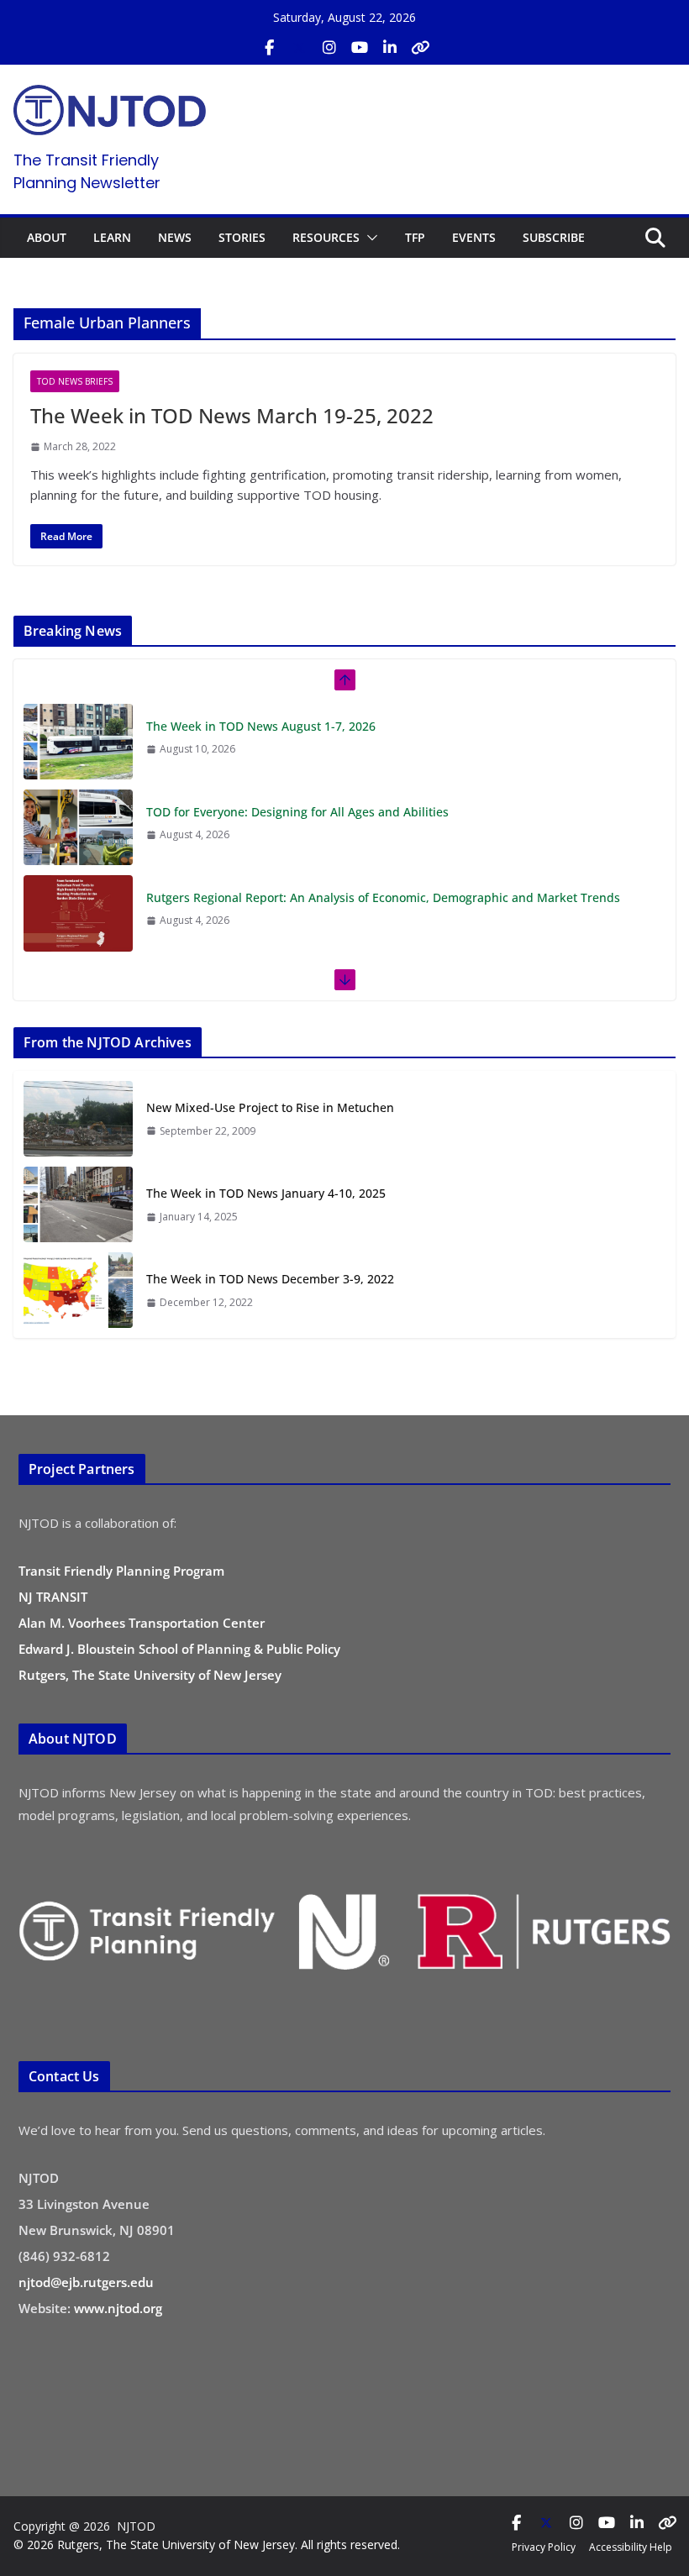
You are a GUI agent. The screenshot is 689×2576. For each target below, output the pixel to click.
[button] (369, 238)
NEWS (175, 237)
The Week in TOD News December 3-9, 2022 (270, 1279)
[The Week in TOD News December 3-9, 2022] (78, 1290)
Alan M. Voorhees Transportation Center (142, 1623)
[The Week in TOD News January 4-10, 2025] (78, 1204)
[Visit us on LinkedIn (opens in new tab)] (390, 48)
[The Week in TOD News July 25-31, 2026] (78, 913)
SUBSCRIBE (554, 237)
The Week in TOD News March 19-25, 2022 (232, 415)
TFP (415, 237)
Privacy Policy (544, 2547)
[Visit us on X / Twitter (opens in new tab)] (299, 48)
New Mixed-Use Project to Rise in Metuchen (270, 1107)
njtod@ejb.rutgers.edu (86, 2282)
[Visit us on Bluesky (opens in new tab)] (420, 48)
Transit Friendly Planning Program (121, 1571)
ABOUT (47, 237)
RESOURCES (326, 237)
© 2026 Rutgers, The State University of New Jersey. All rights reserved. (207, 2545)
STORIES (242, 237)
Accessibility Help (631, 2547)
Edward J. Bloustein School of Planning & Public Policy (179, 1649)
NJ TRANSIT (53, 1597)
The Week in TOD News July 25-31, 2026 (258, 897)
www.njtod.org (118, 2308)
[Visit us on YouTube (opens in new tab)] (360, 48)
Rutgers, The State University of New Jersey (150, 1675)
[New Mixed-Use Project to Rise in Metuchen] (78, 1119)
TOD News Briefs (75, 381)
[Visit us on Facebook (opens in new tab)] (269, 48)
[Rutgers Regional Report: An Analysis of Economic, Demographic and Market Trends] (78, 827)
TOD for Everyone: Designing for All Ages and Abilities (297, 726)
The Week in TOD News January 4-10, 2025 (266, 1193)
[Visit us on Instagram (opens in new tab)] (329, 48)
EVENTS (474, 237)
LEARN (112, 237)
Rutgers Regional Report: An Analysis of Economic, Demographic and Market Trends (383, 812)
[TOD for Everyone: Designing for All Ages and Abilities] (78, 742)
